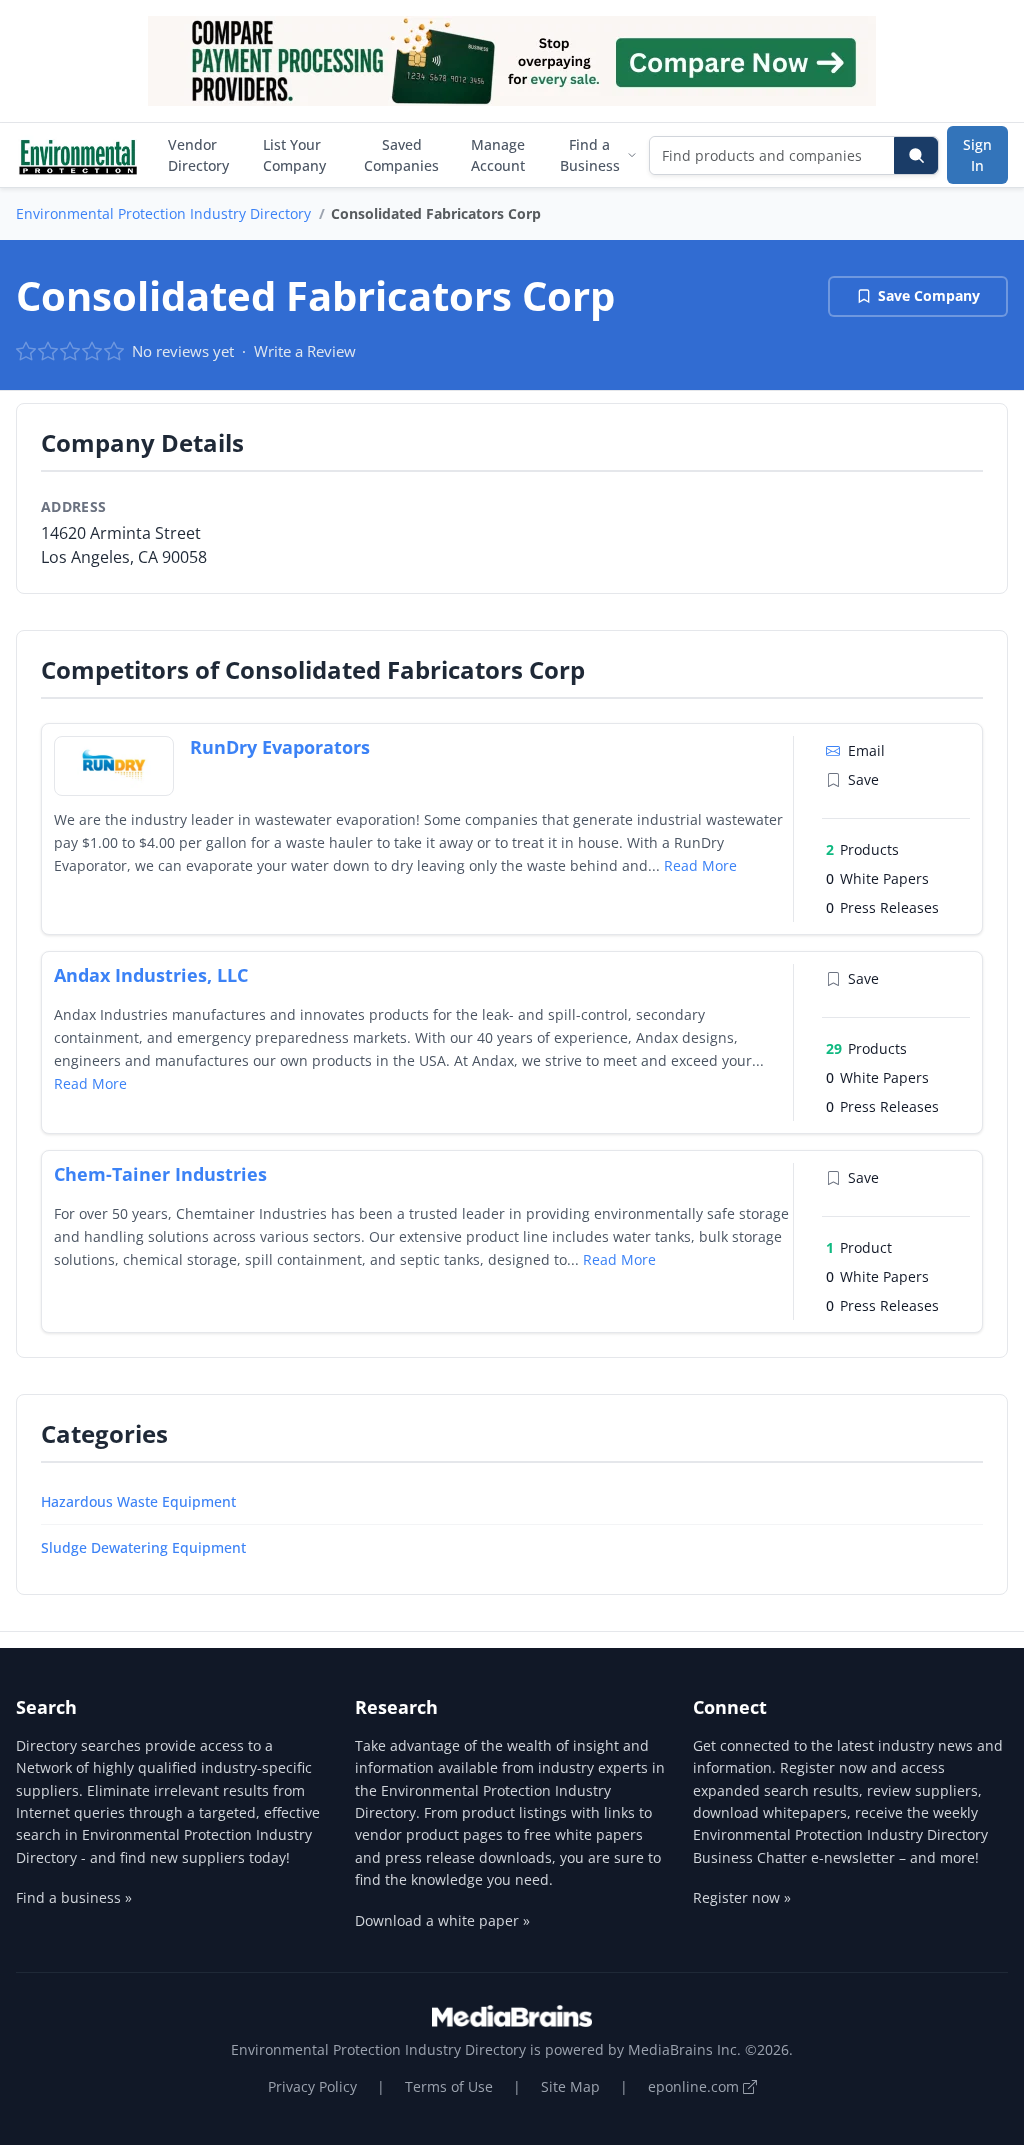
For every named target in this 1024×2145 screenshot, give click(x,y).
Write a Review (305, 351)
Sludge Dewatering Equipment (143, 1547)
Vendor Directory (198, 155)
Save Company (929, 295)
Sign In (977, 155)
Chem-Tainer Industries (160, 1174)
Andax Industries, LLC (151, 975)
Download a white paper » (442, 1920)
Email (866, 750)
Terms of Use (449, 2086)
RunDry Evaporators (280, 747)
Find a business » (74, 1897)
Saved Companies (401, 155)
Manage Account (498, 155)
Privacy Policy (312, 2086)
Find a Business (590, 155)
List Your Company (294, 155)
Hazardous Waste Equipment (138, 1501)
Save (863, 779)
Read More (700, 865)
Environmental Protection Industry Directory (163, 213)
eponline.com (695, 2086)
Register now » (742, 1897)
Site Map (570, 2086)
